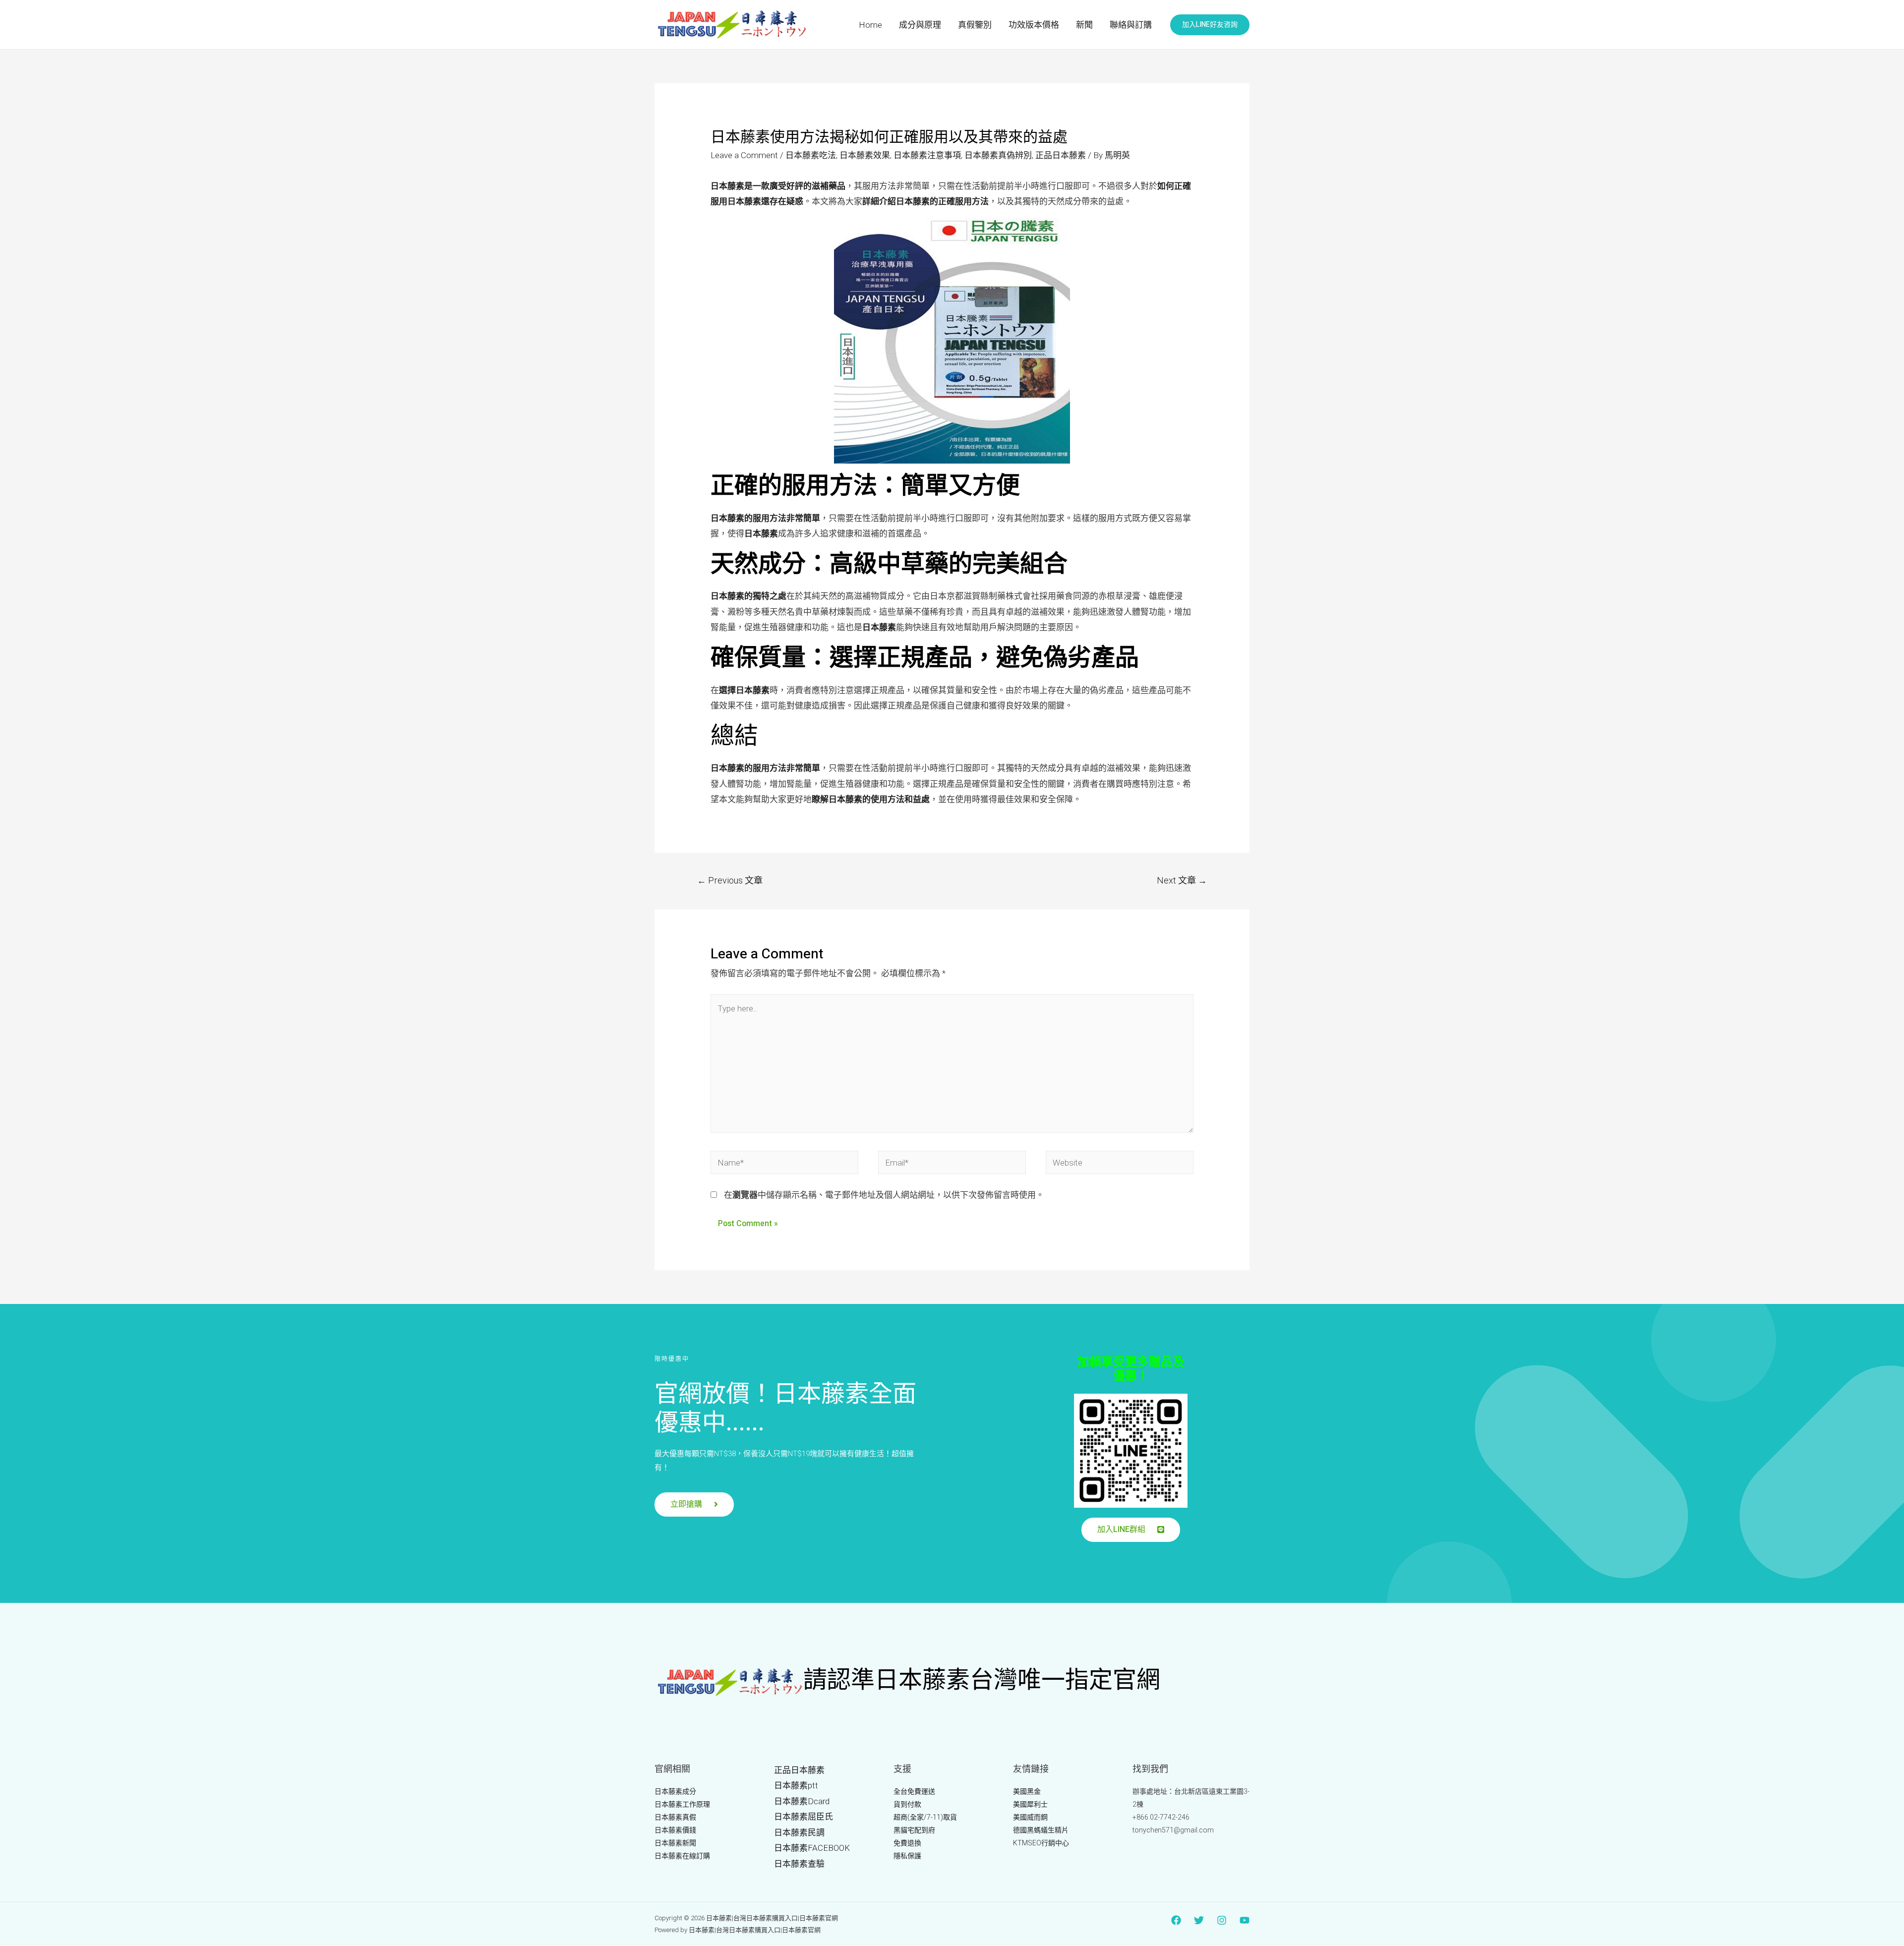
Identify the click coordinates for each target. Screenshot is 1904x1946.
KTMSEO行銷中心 (1041, 1843)
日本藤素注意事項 (927, 155)
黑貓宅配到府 (914, 1830)
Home (870, 25)
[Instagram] (1222, 1920)
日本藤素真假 (675, 1817)
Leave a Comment (744, 155)
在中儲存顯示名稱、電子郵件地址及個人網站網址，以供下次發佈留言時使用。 (884, 1195)
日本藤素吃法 (811, 155)
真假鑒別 (975, 25)
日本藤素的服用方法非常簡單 (765, 518)
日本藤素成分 (675, 1791)
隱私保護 (907, 1856)
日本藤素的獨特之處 (748, 596)
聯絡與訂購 (1131, 25)
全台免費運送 (914, 1791)
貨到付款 (907, 1804)
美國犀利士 (1030, 1804)
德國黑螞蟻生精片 (1041, 1830)
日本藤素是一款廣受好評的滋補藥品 (778, 186)
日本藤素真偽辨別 (998, 155)
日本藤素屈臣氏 (803, 1817)
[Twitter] (1199, 1920)
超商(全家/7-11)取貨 (925, 1817)
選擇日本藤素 (744, 690)
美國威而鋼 (1030, 1817)
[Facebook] (1176, 1920)
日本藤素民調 (799, 1832)
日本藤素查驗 (799, 1864)
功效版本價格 (1034, 25)
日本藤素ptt (796, 1785)
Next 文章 (1182, 880)
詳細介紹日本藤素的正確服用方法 (925, 201)
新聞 (1084, 25)
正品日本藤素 (1061, 155)
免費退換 (907, 1843)
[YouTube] (1245, 1920)
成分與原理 (920, 25)
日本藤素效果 (865, 155)
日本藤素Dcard (802, 1801)
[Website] (1120, 1164)
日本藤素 (761, 533)
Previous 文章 (730, 880)
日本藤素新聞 (675, 1843)
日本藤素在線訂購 (682, 1856)
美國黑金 (1027, 1791)
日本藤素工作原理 (682, 1804)
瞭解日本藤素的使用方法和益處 (871, 799)
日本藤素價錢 (675, 1830)
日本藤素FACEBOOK (812, 1848)
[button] (694, 1504)
